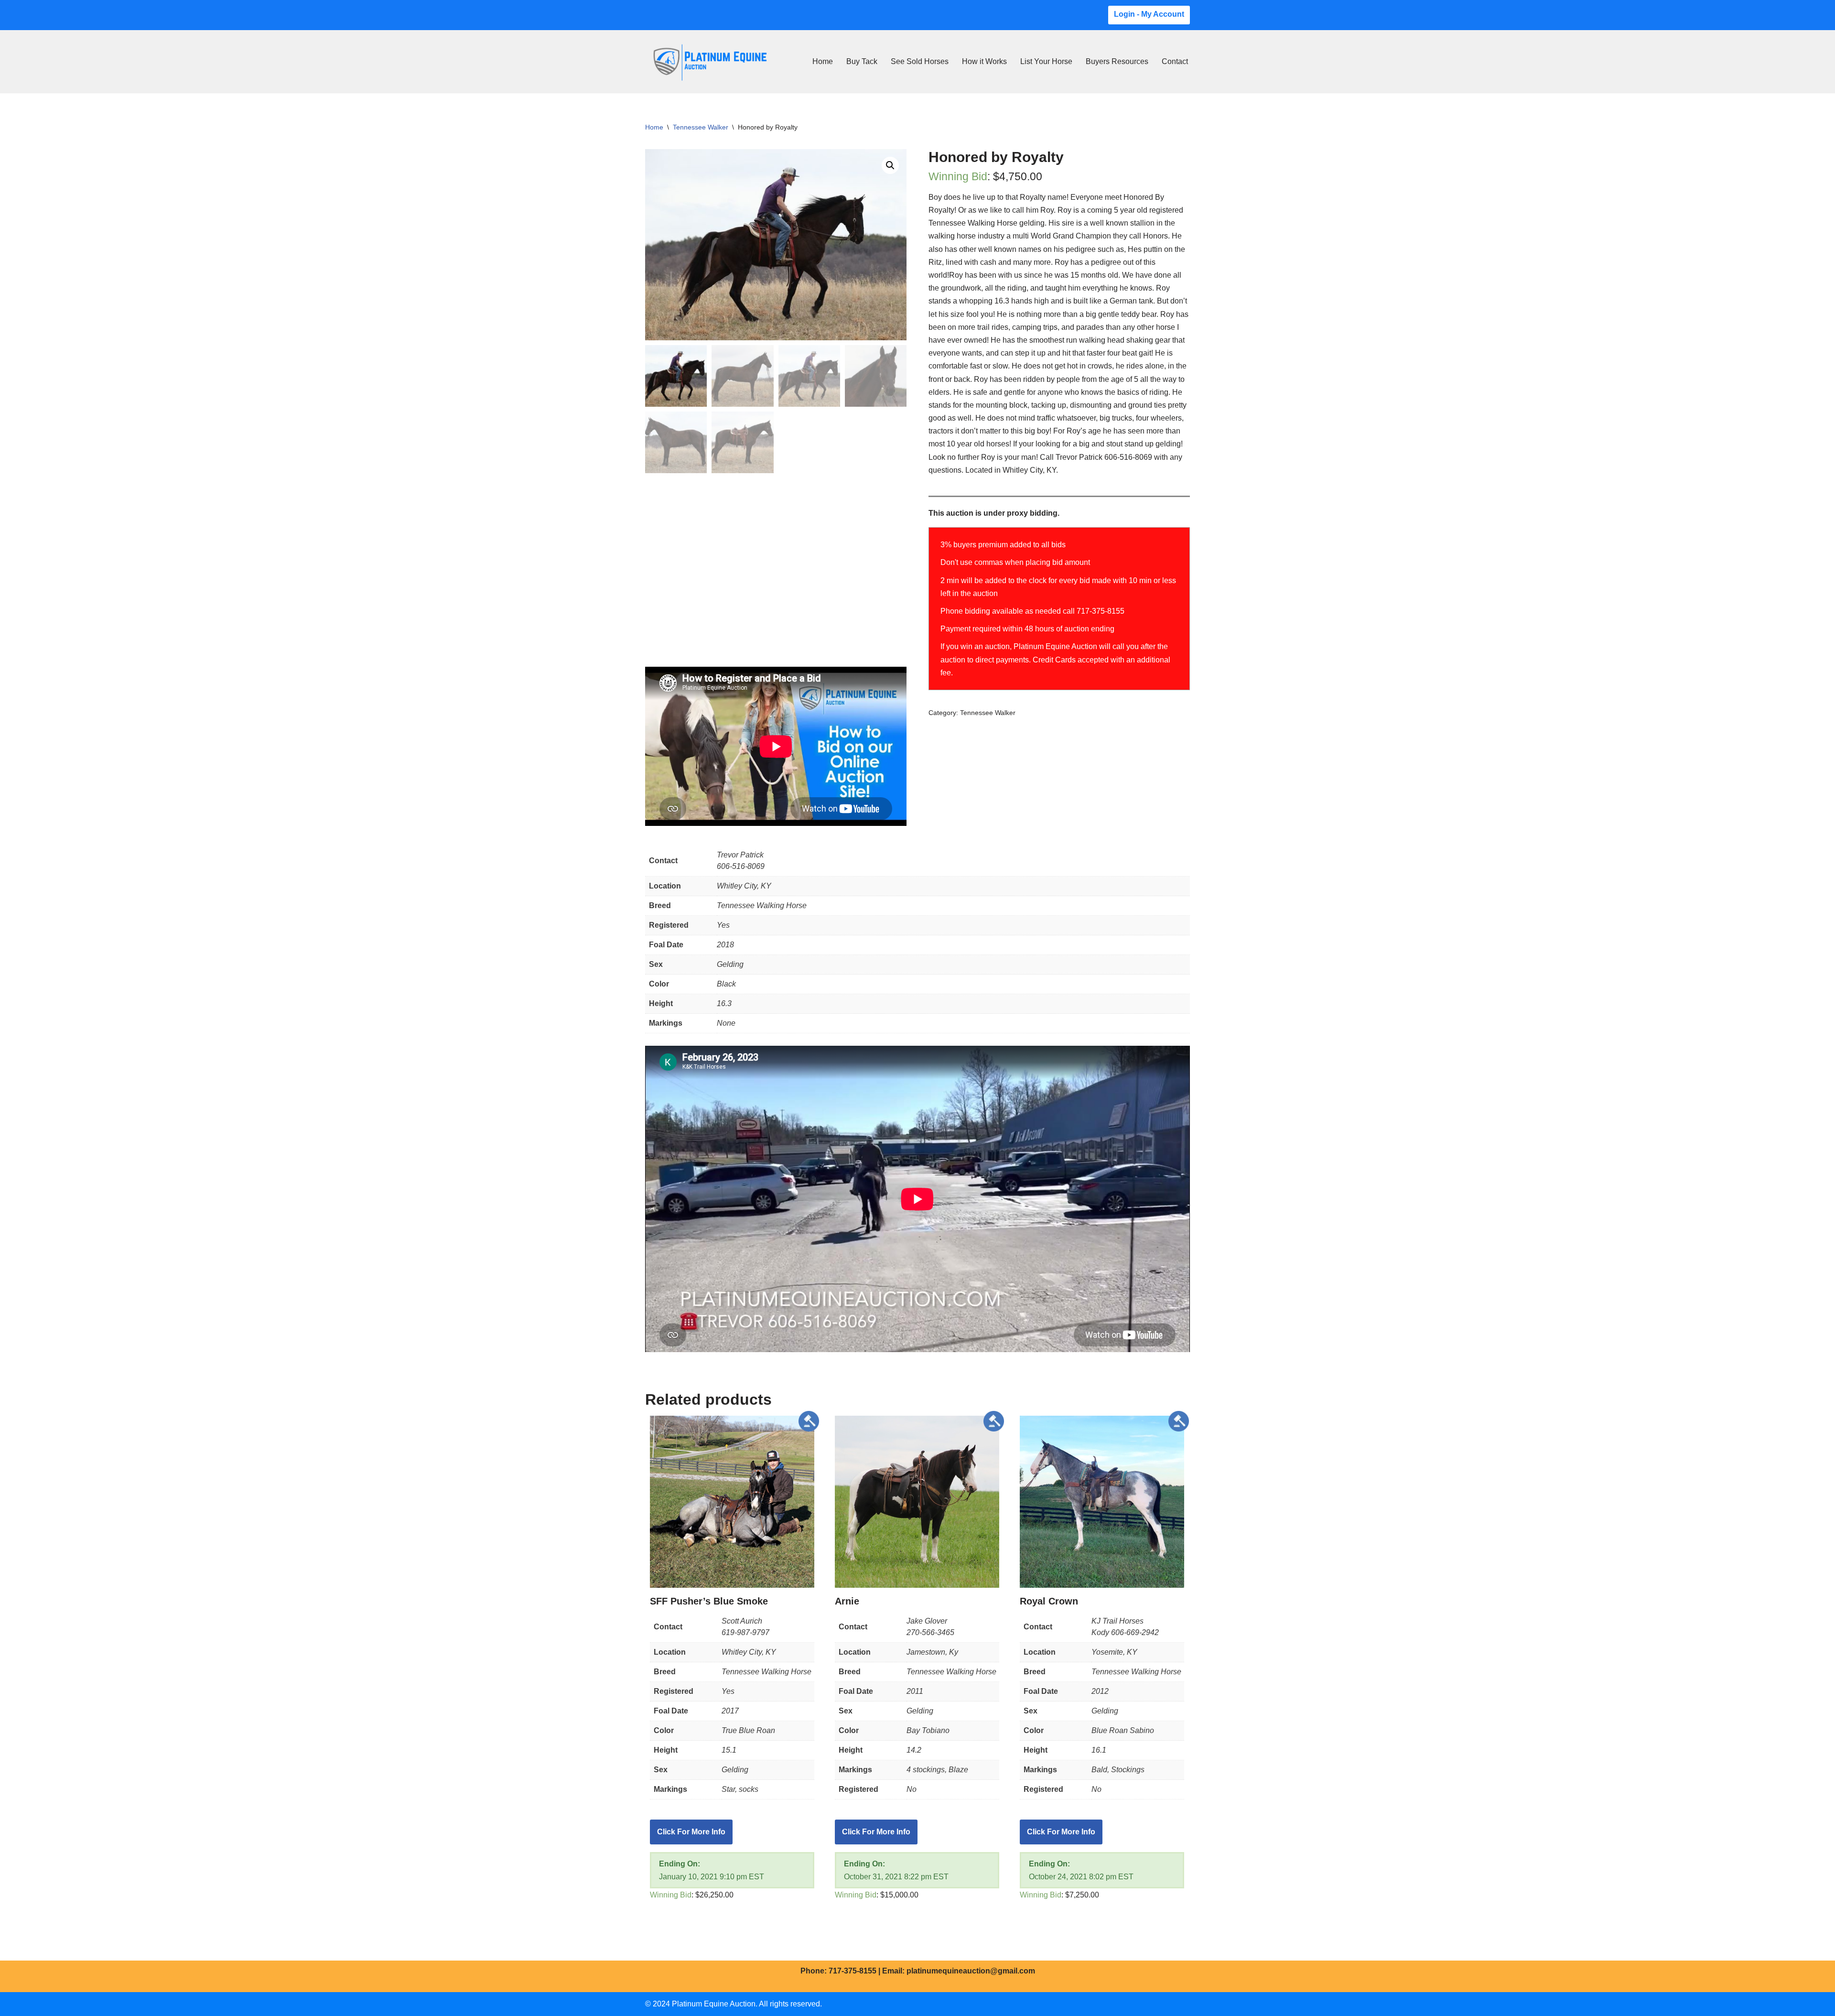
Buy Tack (862, 61)
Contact (1175, 61)
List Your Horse (1046, 61)
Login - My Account (1149, 14)
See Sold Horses (920, 61)
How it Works (984, 61)
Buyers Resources (1117, 61)
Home (823, 61)
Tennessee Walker (701, 127)
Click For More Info (691, 1832)
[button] (890, 165)
